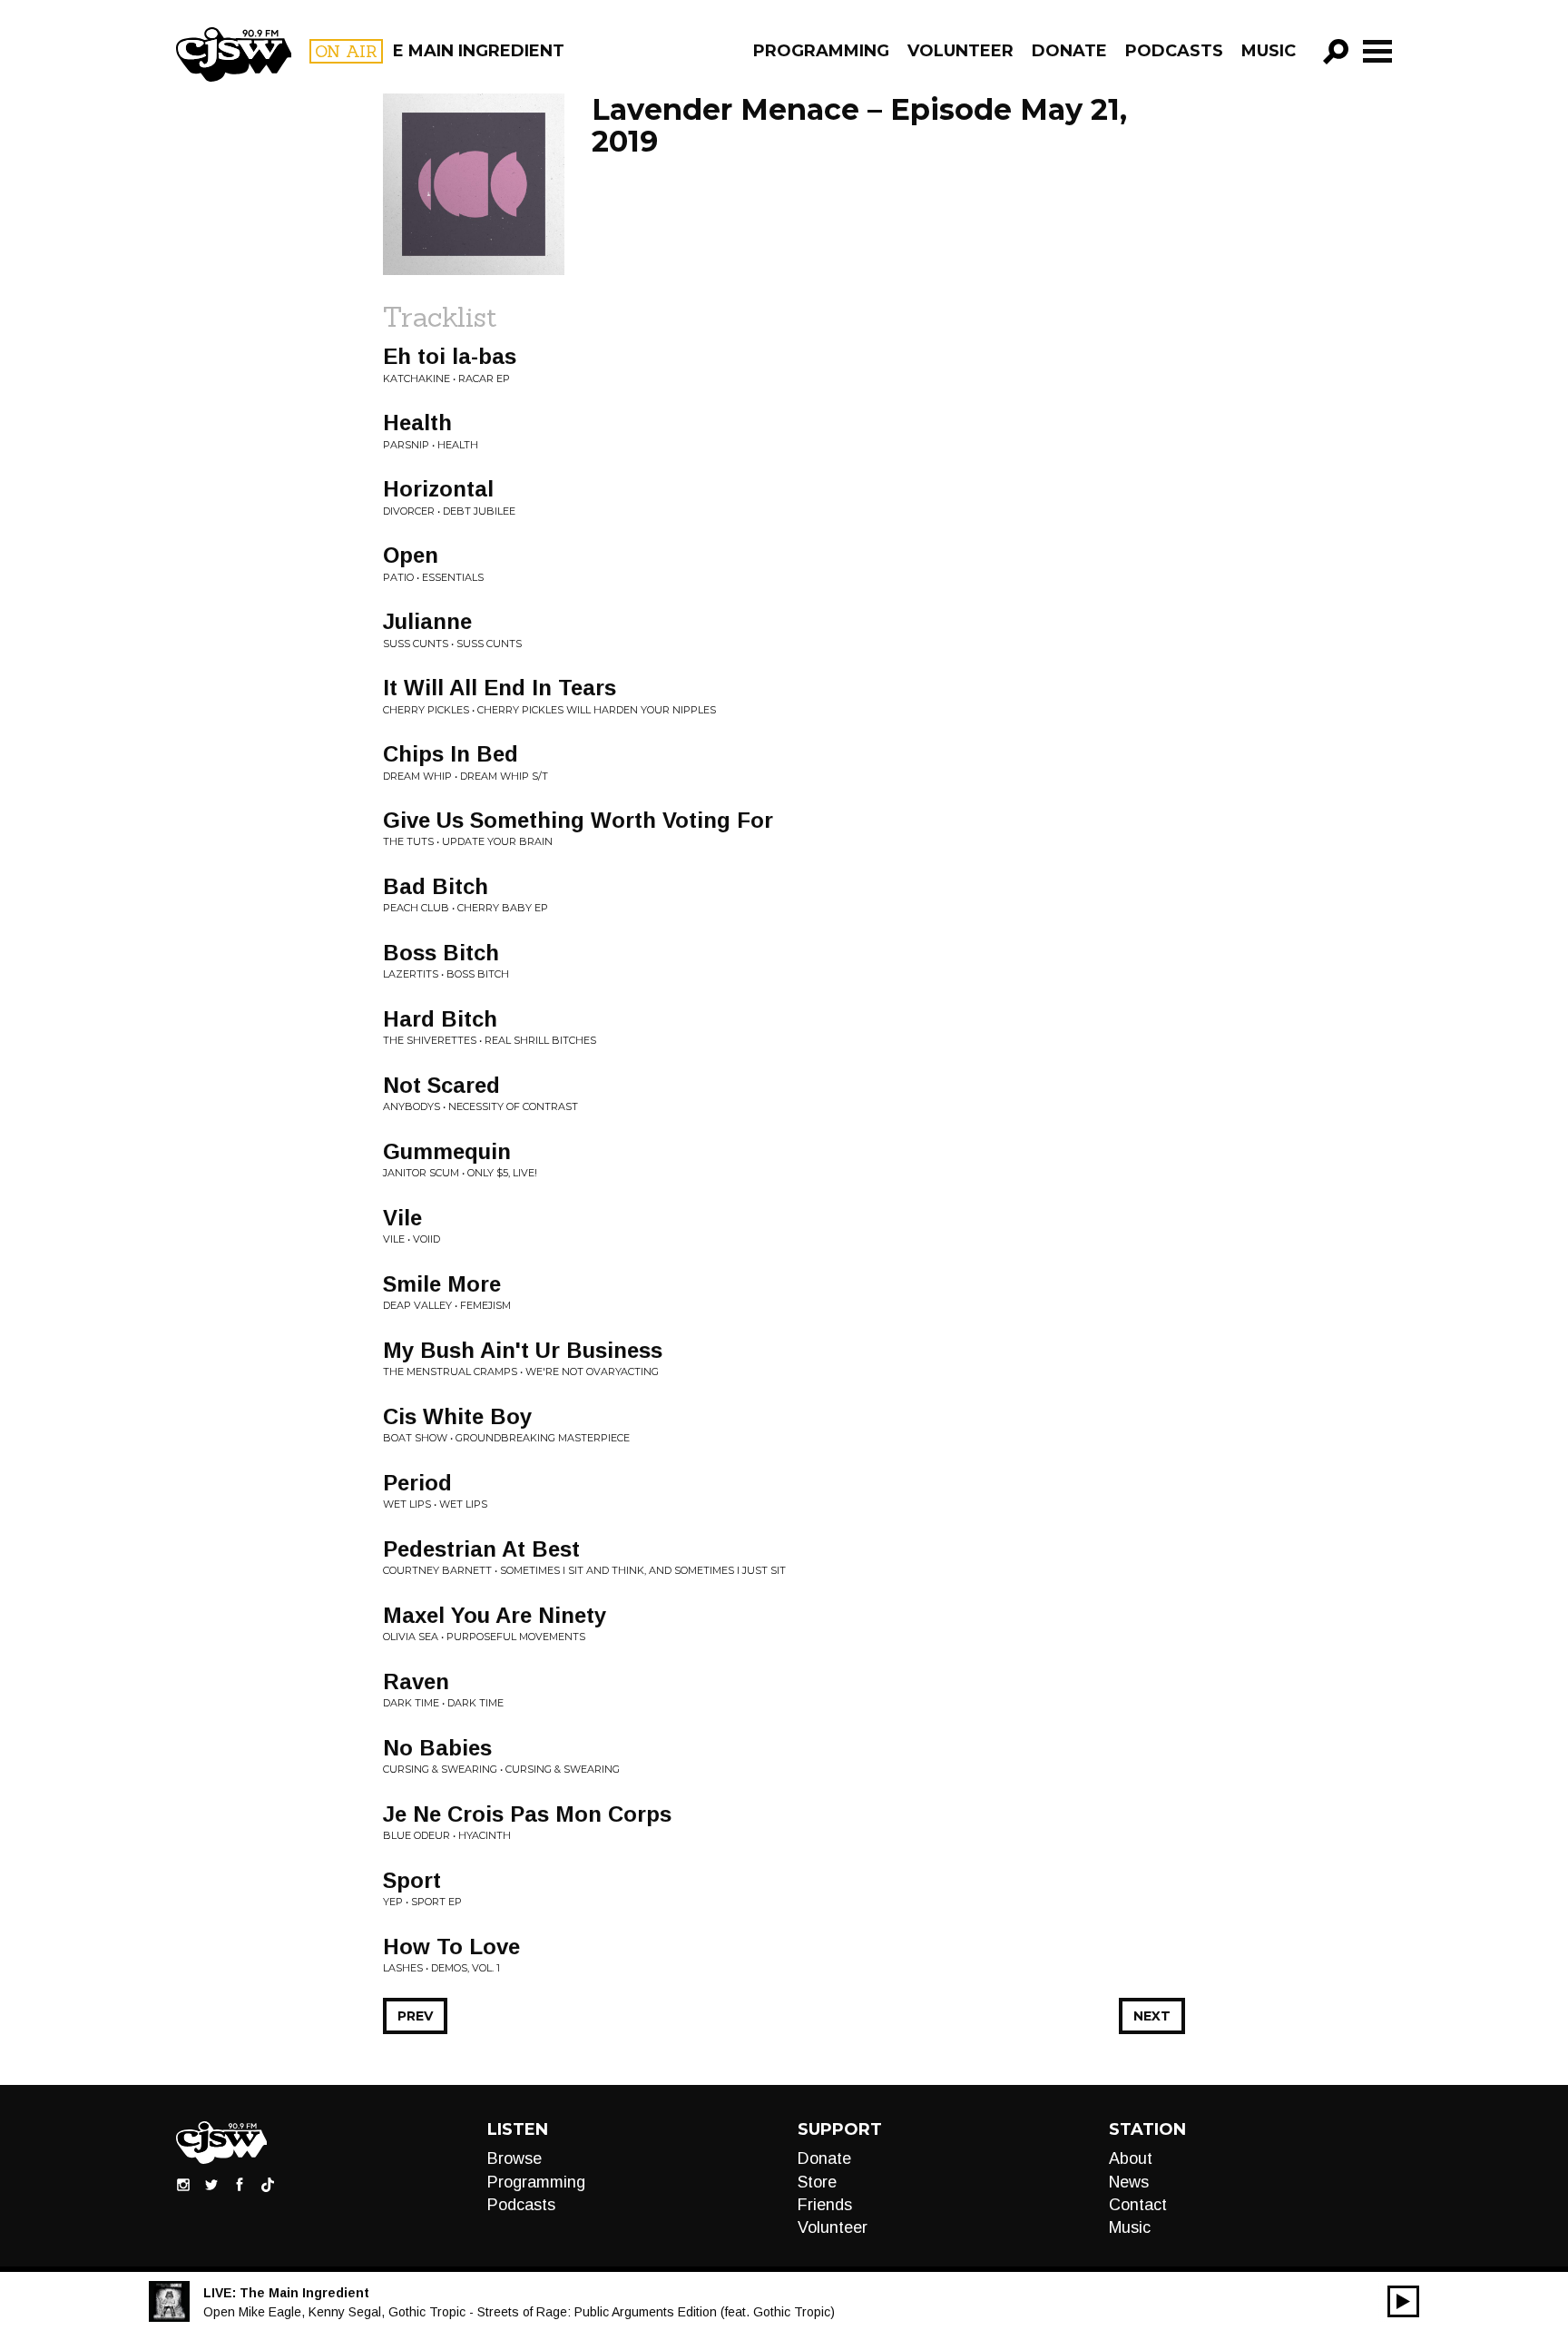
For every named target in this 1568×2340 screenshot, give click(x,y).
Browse (514, 2158)
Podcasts (1174, 51)
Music (1269, 51)
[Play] (1403, 2301)
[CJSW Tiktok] (268, 2184)
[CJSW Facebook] (240, 2184)
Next (1152, 2016)
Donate (1069, 51)
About (1131, 2158)
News (1129, 2182)
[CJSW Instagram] (183, 2184)
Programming (821, 51)
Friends (825, 2205)
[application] (1403, 2301)
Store (817, 2182)
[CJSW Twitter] (211, 2184)
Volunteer (960, 51)
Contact (1138, 2205)
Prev (415, 2016)
